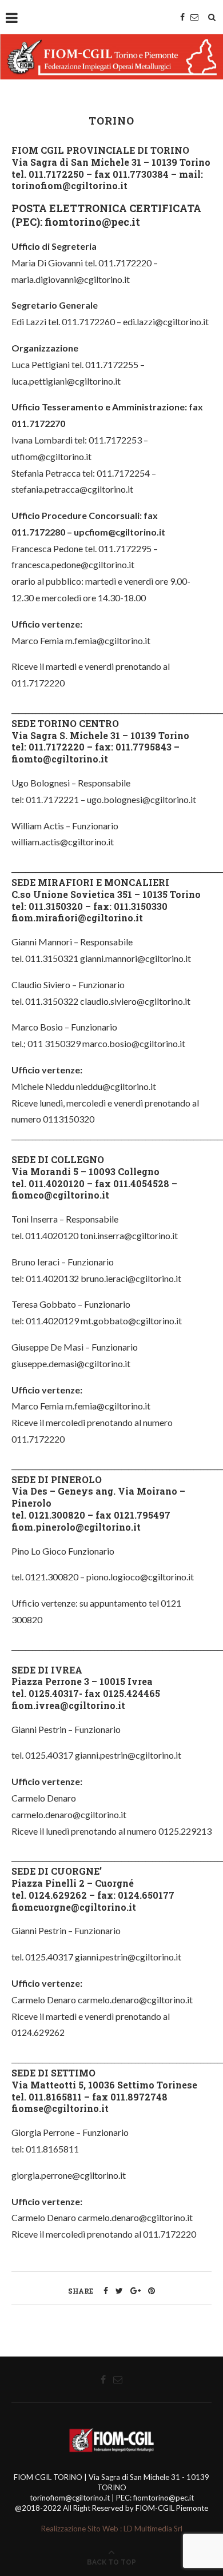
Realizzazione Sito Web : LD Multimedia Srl (112, 2529)
